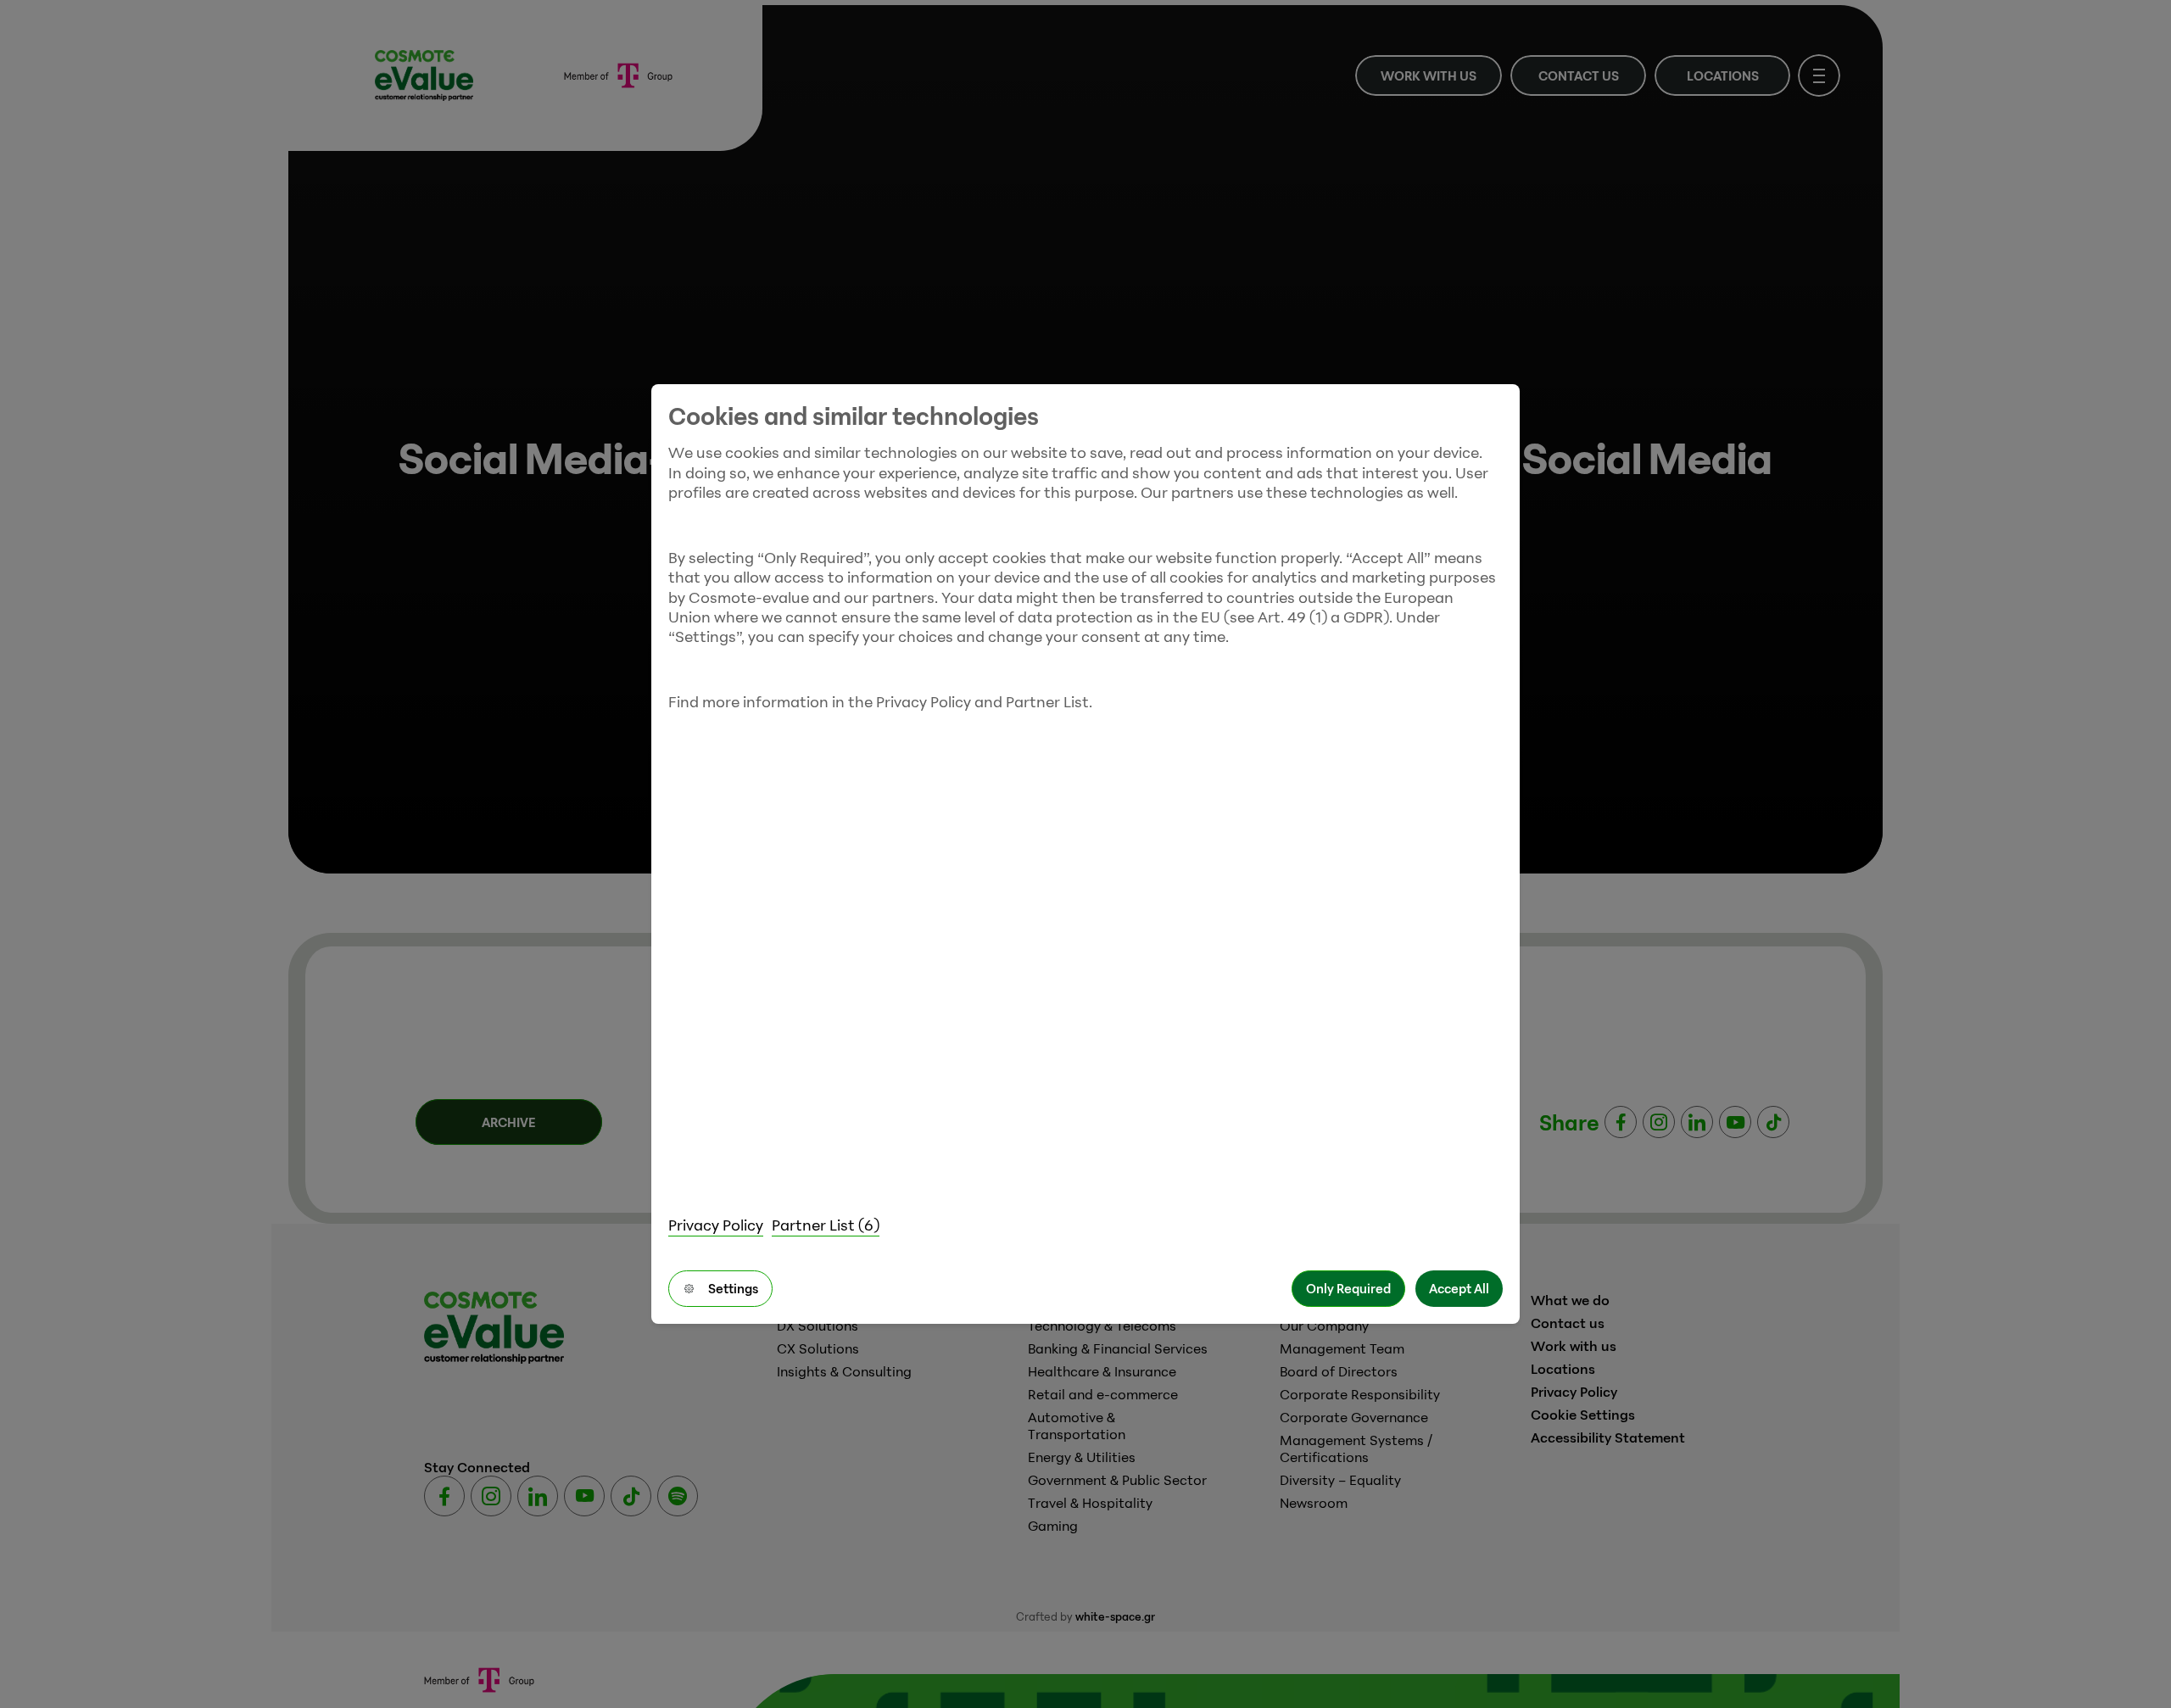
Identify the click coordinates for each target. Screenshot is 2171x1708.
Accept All (1459, 1288)
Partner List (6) (826, 1225)
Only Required (1348, 1288)
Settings (733, 1288)
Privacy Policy (716, 1225)
